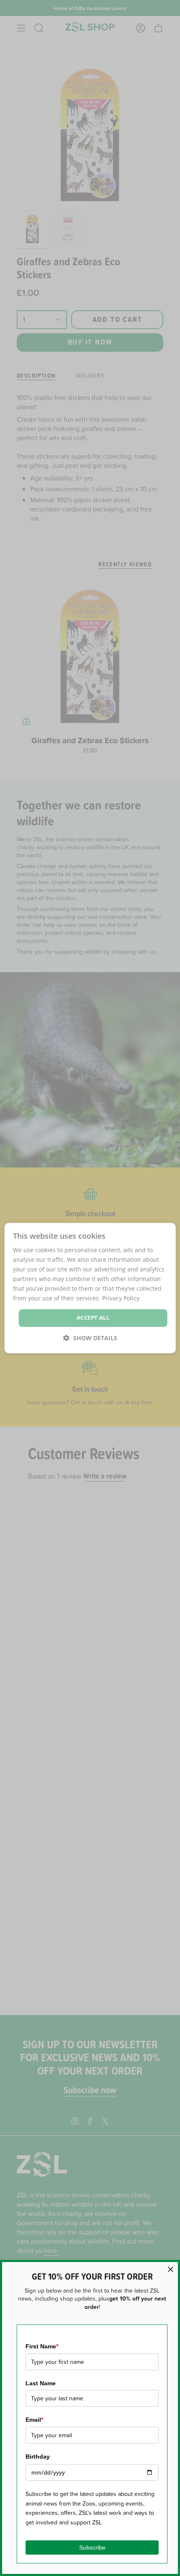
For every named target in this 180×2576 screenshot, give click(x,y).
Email (34, 2420)
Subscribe (92, 2547)
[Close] (171, 2269)
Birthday (38, 2457)
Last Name (41, 2383)
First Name (42, 2346)
